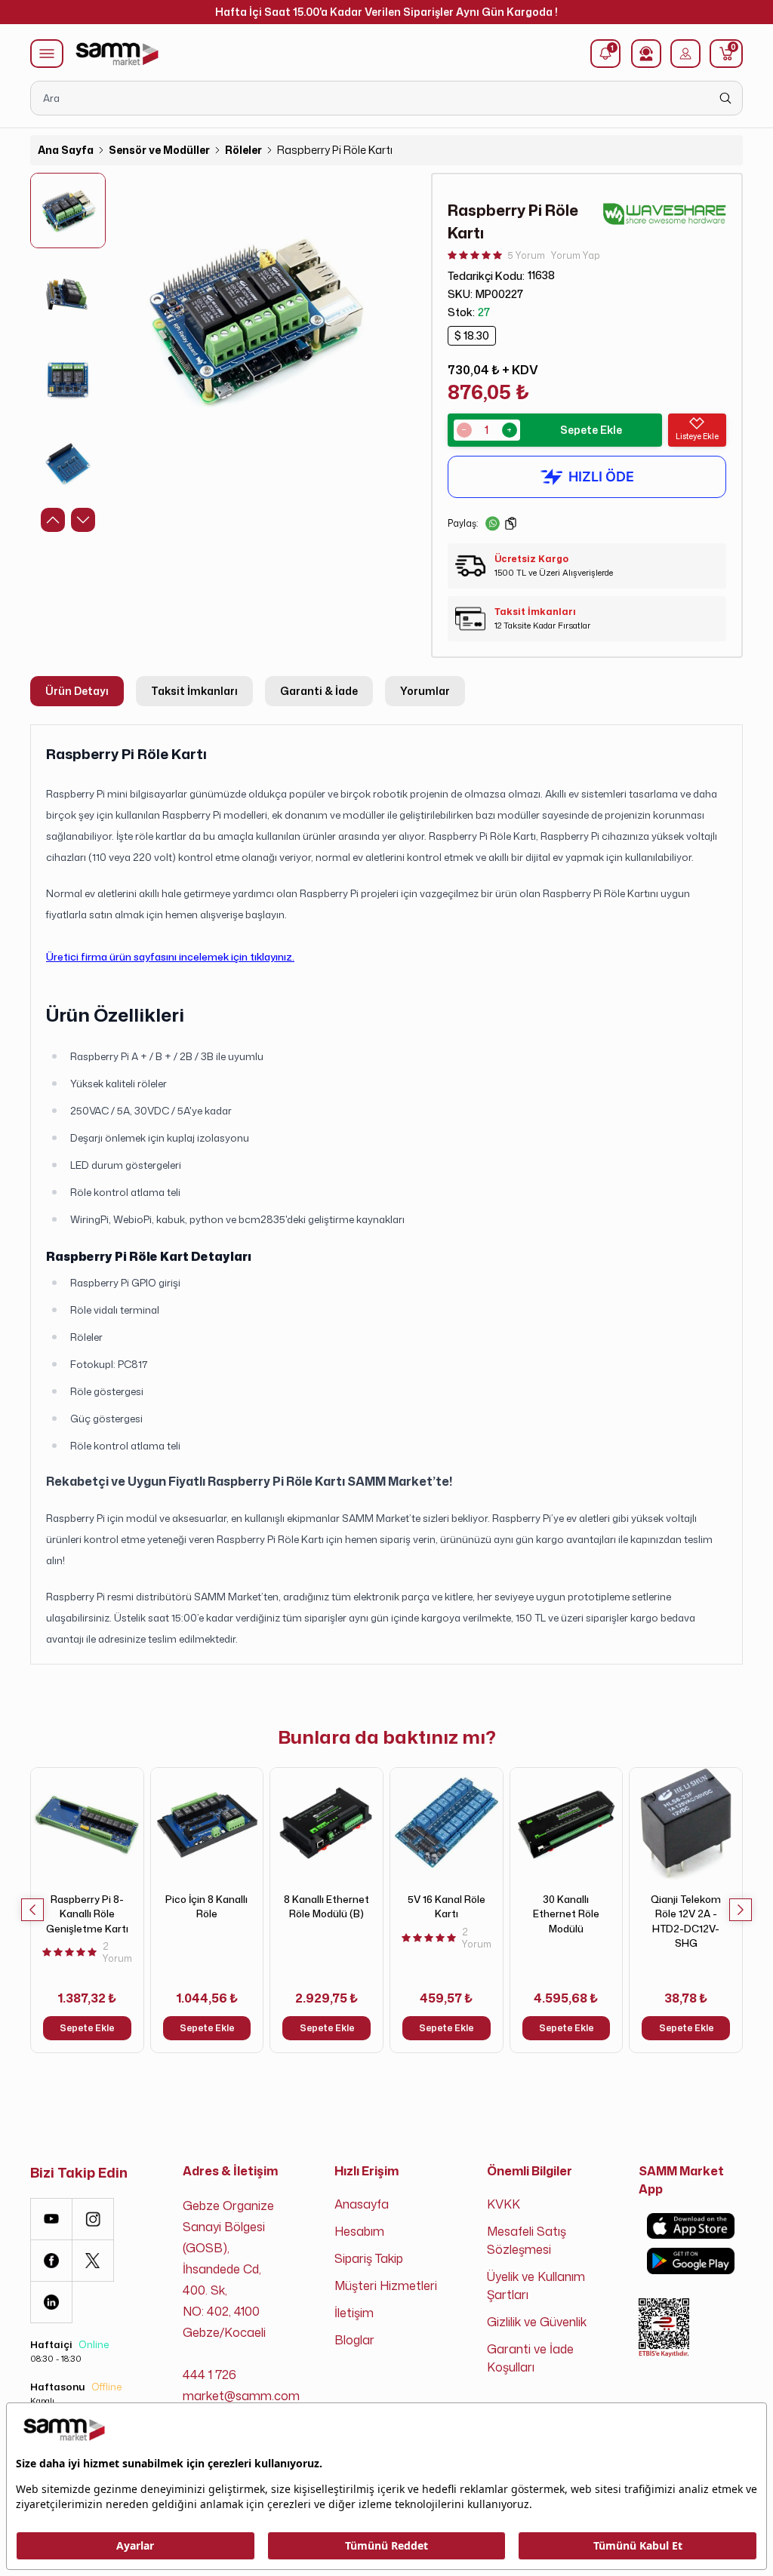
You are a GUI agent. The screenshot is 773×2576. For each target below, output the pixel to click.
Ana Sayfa (66, 150)
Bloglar (354, 2340)
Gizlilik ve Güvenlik (537, 2322)
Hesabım (359, 2231)
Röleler (243, 150)
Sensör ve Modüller (159, 150)
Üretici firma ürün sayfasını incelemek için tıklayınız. (170, 956)
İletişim (354, 2313)
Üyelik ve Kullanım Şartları (536, 2286)
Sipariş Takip (369, 2258)
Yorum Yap (576, 255)
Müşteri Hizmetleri (386, 2286)
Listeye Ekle (697, 436)
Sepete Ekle (591, 430)
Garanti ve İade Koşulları (530, 2358)
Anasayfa (362, 2204)
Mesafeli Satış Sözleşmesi (527, 2240)
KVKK (504, 2204)
